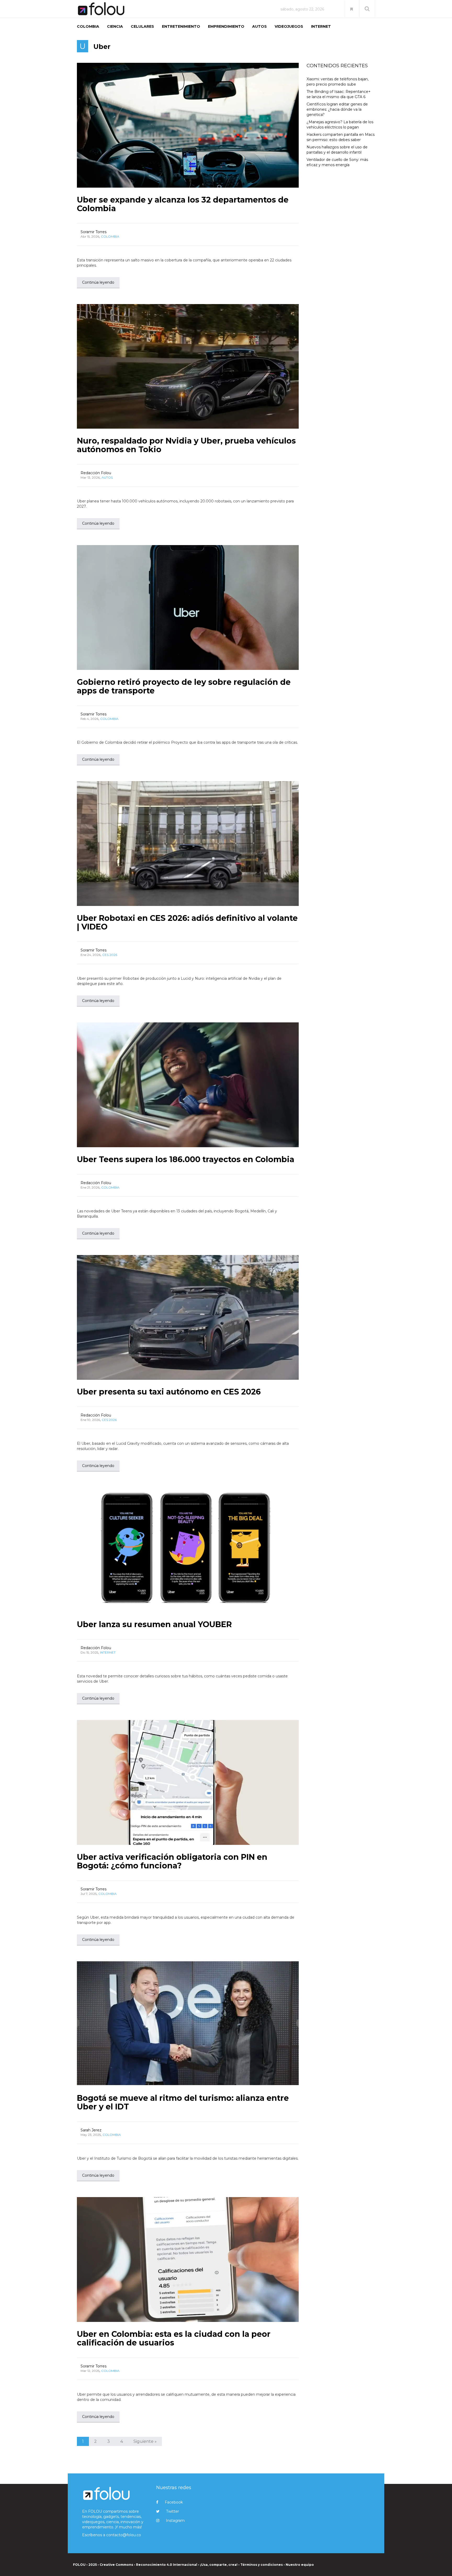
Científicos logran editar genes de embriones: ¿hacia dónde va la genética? (337, 109)
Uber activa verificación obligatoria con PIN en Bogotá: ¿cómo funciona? (172, 1861)
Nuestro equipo (300, 2565)
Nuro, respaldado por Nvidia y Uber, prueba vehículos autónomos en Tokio (186, 445)
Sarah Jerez (91, 2130)
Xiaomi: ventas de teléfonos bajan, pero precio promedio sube (338, 82)
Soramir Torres (94, 232)
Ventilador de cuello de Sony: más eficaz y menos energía (337, 162)
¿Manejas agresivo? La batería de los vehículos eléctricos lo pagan (340, 125)
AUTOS (259, 26)
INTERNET (321, 26)
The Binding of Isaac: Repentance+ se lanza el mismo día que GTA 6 (339, 94)
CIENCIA (115, 26)
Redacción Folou (96, 473)
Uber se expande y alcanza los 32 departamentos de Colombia (183, 204)
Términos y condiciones (262, 2565)
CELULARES (142, 26)
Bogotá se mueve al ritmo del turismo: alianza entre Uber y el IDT (183, 2102)
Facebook (174, 2502)
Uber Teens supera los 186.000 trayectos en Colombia (186, 1159)
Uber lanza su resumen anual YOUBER (154, 1624)
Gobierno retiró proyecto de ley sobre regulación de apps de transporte (184, 686)
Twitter (173, 2511)
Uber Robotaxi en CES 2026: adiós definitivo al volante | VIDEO (187, 922)
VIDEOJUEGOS (289, 26)
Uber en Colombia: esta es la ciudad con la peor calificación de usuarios (174, 2338)
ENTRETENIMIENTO (181, 26)
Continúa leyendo (98, 282)
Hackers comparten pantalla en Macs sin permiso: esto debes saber (341, 137)
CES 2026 (110, 955)
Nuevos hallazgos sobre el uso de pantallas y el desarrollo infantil (337, 150)
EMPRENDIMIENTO (226, 26)
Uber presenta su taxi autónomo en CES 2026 (169, 1392)
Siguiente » (145, 2441)
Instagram (175, 2521)
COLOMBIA (88, 26)
